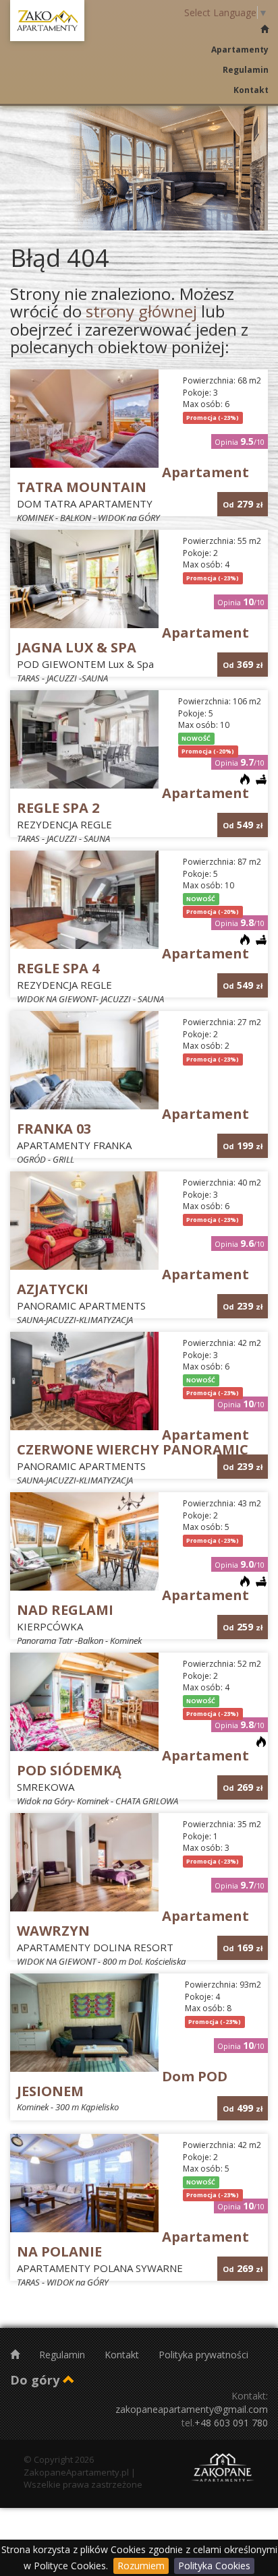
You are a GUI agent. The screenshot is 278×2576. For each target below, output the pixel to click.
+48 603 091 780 (231, 2423)
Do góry (36, 2380)
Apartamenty (240, 50)
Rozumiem (141, 2566)
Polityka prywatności (203, 2355)
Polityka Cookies (214, 2566)
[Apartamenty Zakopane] (47, 21)
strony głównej (141, 311)
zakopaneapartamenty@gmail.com (192, 2409)
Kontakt (251, 90)
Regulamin (246, 70)
